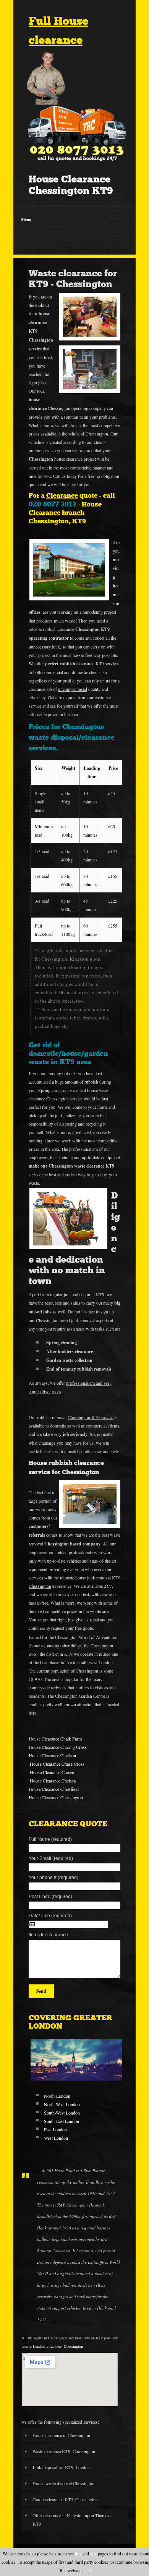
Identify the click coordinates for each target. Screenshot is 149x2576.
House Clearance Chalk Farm (55, 1739)
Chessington (73, 2346)
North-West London (62, 2104)
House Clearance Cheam (52, 1772)
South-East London (62, 2121)
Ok (89, 2570)
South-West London (62, 2113)
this (78, 2553)
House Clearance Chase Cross (57, 1764)
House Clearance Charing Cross (58, 1747)
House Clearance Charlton (52, 1755)
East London (55, 2129)
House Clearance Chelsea (53, 1781)
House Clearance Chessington (56, 1797)
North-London (57, 2096)
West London (56, 2138)
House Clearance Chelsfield (54, 1789)
